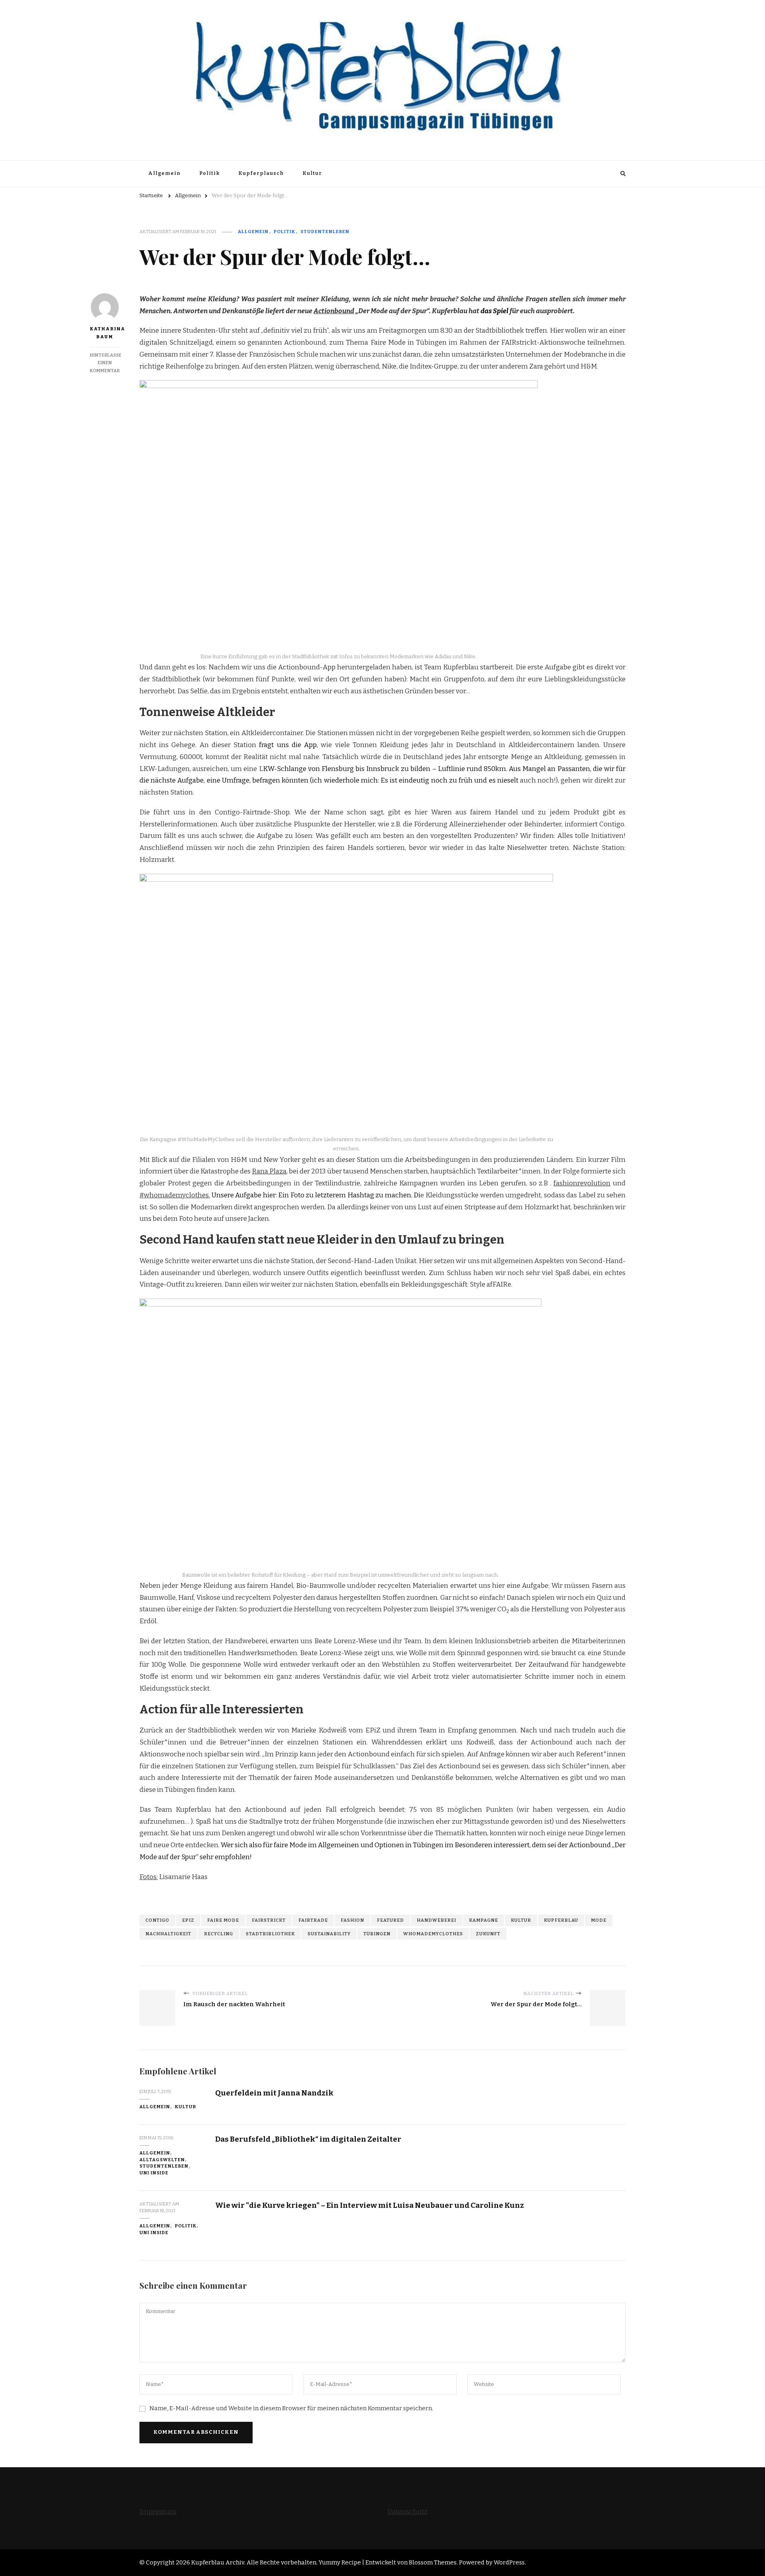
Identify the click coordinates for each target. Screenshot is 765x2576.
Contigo (157, 1920)
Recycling (219, 1934)
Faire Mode (223, 1920)
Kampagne (484, 1920)
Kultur (312, 173)
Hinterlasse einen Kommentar (106, 363)
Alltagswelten (162, 2160)
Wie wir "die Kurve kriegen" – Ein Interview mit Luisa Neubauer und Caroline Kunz (370, 2205)
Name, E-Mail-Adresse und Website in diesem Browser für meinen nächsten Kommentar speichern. (291, 2408)
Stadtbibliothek (270, 1934)
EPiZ (188, 1920)
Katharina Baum (105, 333)
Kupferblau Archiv (218, 2562)
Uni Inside (154, 2173)
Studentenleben (325, 232)
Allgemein (164, 173)
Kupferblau (561, 1920)
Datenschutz (407, 2512)
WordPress (509, 2562)
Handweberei (436, 1920)
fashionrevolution (582, 1183)
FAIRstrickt (269, 1920)
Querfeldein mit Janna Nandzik (274, 2093)
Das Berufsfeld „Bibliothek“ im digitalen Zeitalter (308, 2139)
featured (390, 1920)
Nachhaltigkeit (168, 1934)
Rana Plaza (269, 1171)
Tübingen (377, 1934)
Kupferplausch (261, 173)
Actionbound (334, 311)
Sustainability (329, 1934)
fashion (352, 1920)
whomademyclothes (433, 1934)
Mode (599, 1920)
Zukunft (488, 1934)
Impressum (158, 2512)
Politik (209, 173)
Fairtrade (313, 1920)
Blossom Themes (433, 2562)
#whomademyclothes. (175, 1195)
